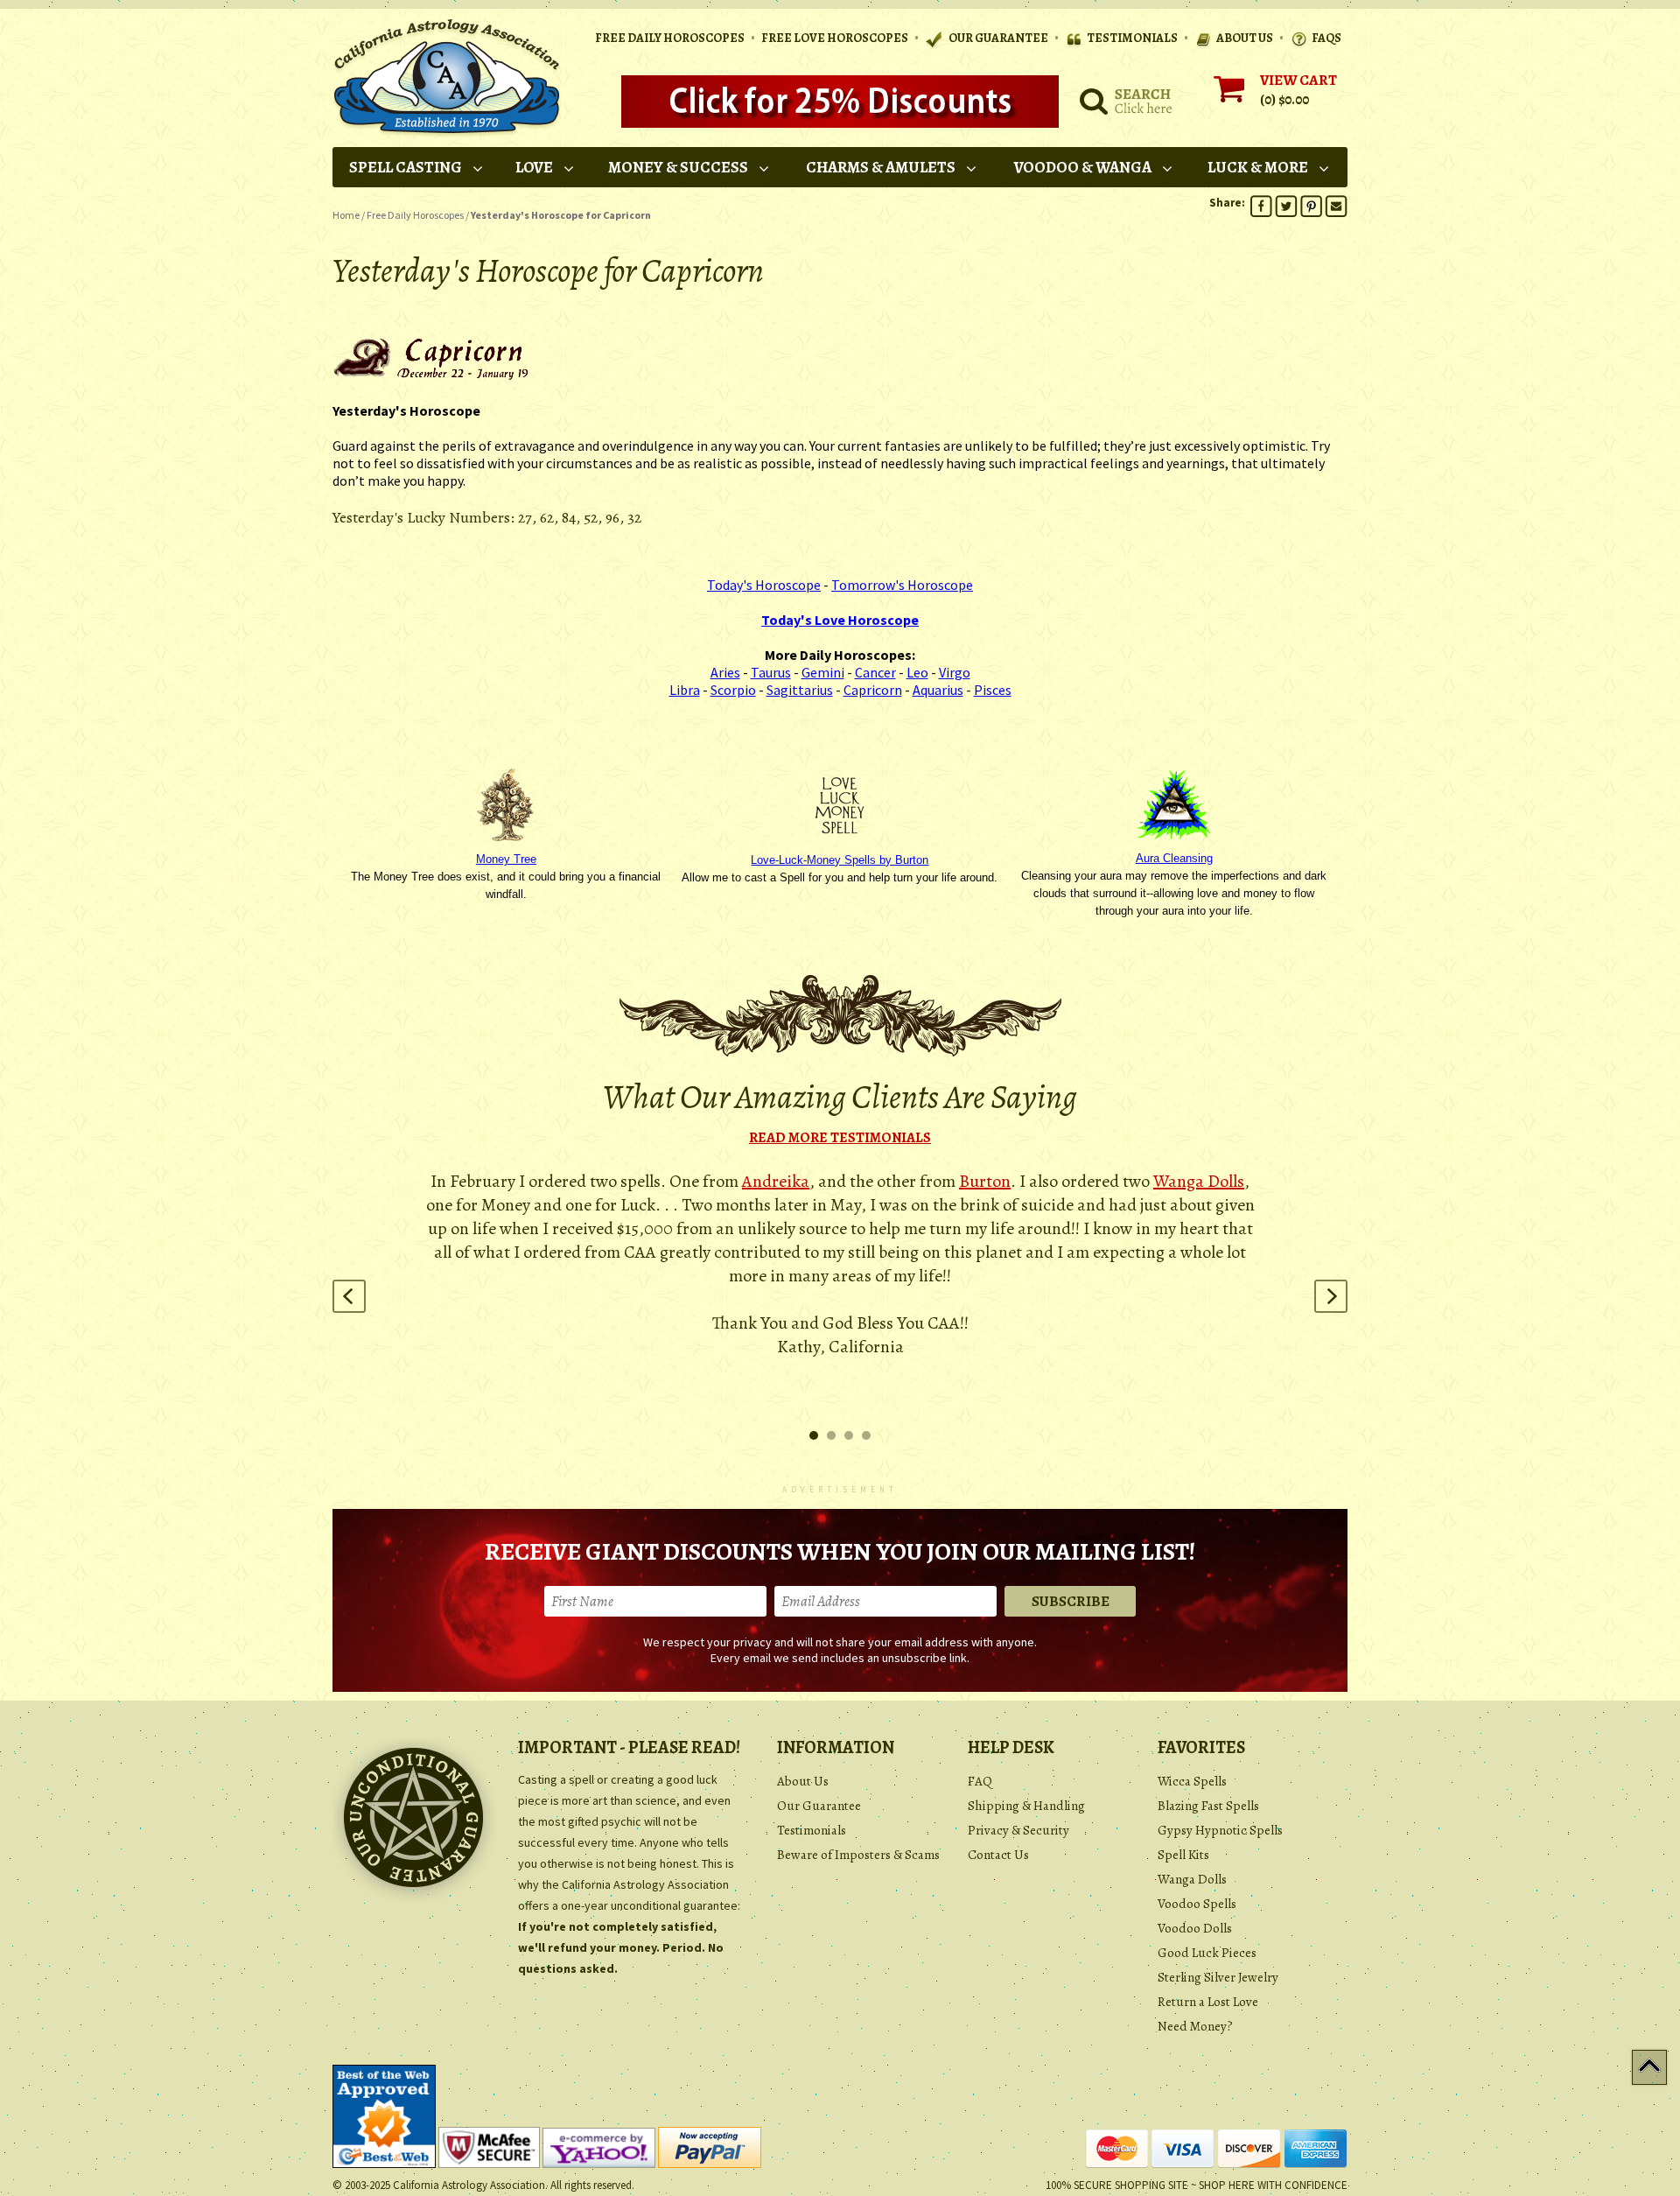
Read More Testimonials (840, 1138)
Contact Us (998, 1855)
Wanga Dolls (1199, 1181)
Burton (985, 1181)
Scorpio (733, 690)
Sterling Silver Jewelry (1218, 1977)
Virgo (955, 672)
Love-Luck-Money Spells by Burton (840, 860)
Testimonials (812, 1830)
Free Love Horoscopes (835, 38)
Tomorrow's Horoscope (902, 585)
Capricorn (873, 690)
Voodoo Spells (1197, 1904)
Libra (685, 690)
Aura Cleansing (1174, 858)
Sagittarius (800, 690)
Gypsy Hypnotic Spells (1220, 1830)
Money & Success (678, 167)
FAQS (1326, 38)
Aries (725, 672)
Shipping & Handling (1026, 1806)
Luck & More (1258, 167)
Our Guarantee (819, 1806)
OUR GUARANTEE (997, 38)
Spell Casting (406, 167)
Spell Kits (1183, 1855)
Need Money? (1195, 2026)
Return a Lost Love (1208, 2002)
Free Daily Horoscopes (670, 38)
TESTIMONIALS (1132, 38)
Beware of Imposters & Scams (858, 1855)
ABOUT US (1245, 38)
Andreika (776, 1181)
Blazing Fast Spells (1208, 1806)
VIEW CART (1298, 80)
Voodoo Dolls (1195, 1928)
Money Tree (506, 859)
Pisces (993, 690)
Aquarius (938, 690)
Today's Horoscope (764, 585)
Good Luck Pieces (1207, 1953)
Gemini (823, 672)
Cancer (875, 672)
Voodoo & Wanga (1083, 167)
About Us (803, 1781)
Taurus (771, 672)
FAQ (980, 1781)
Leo (917, 672)
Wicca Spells (1192, 1781)
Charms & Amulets (881, 167)
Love (534, 167)
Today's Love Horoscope (840, 620)
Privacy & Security (1018, 1830)
